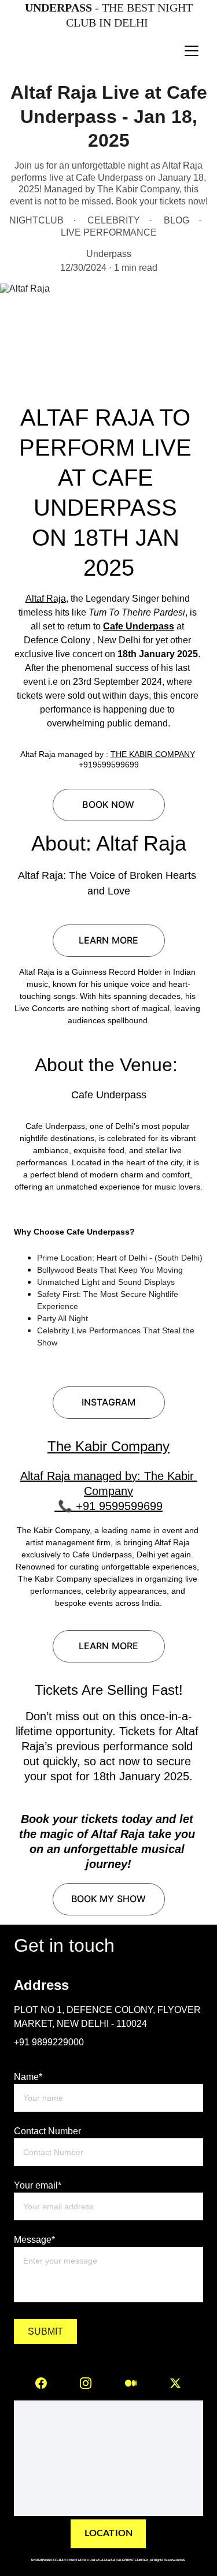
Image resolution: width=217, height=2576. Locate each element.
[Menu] (192, 51)
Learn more (109, 940)
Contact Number (47, 2131)
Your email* (38, 2185)
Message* (34, 2240)
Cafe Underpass (139, 626)
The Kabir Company (108, 1446)
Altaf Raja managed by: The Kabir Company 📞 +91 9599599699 (109, 1491)
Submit (46, 2331)
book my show (109, 1899)
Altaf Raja (46, 599)
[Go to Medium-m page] (131, 2383)
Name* (28, 2077)
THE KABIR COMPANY (153, 754)
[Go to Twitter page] (175, 2383)
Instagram (108, 1402)
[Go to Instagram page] (86, 2383)
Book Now (108, 804)
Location (108, 2533)
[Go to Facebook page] (41, 2383)
